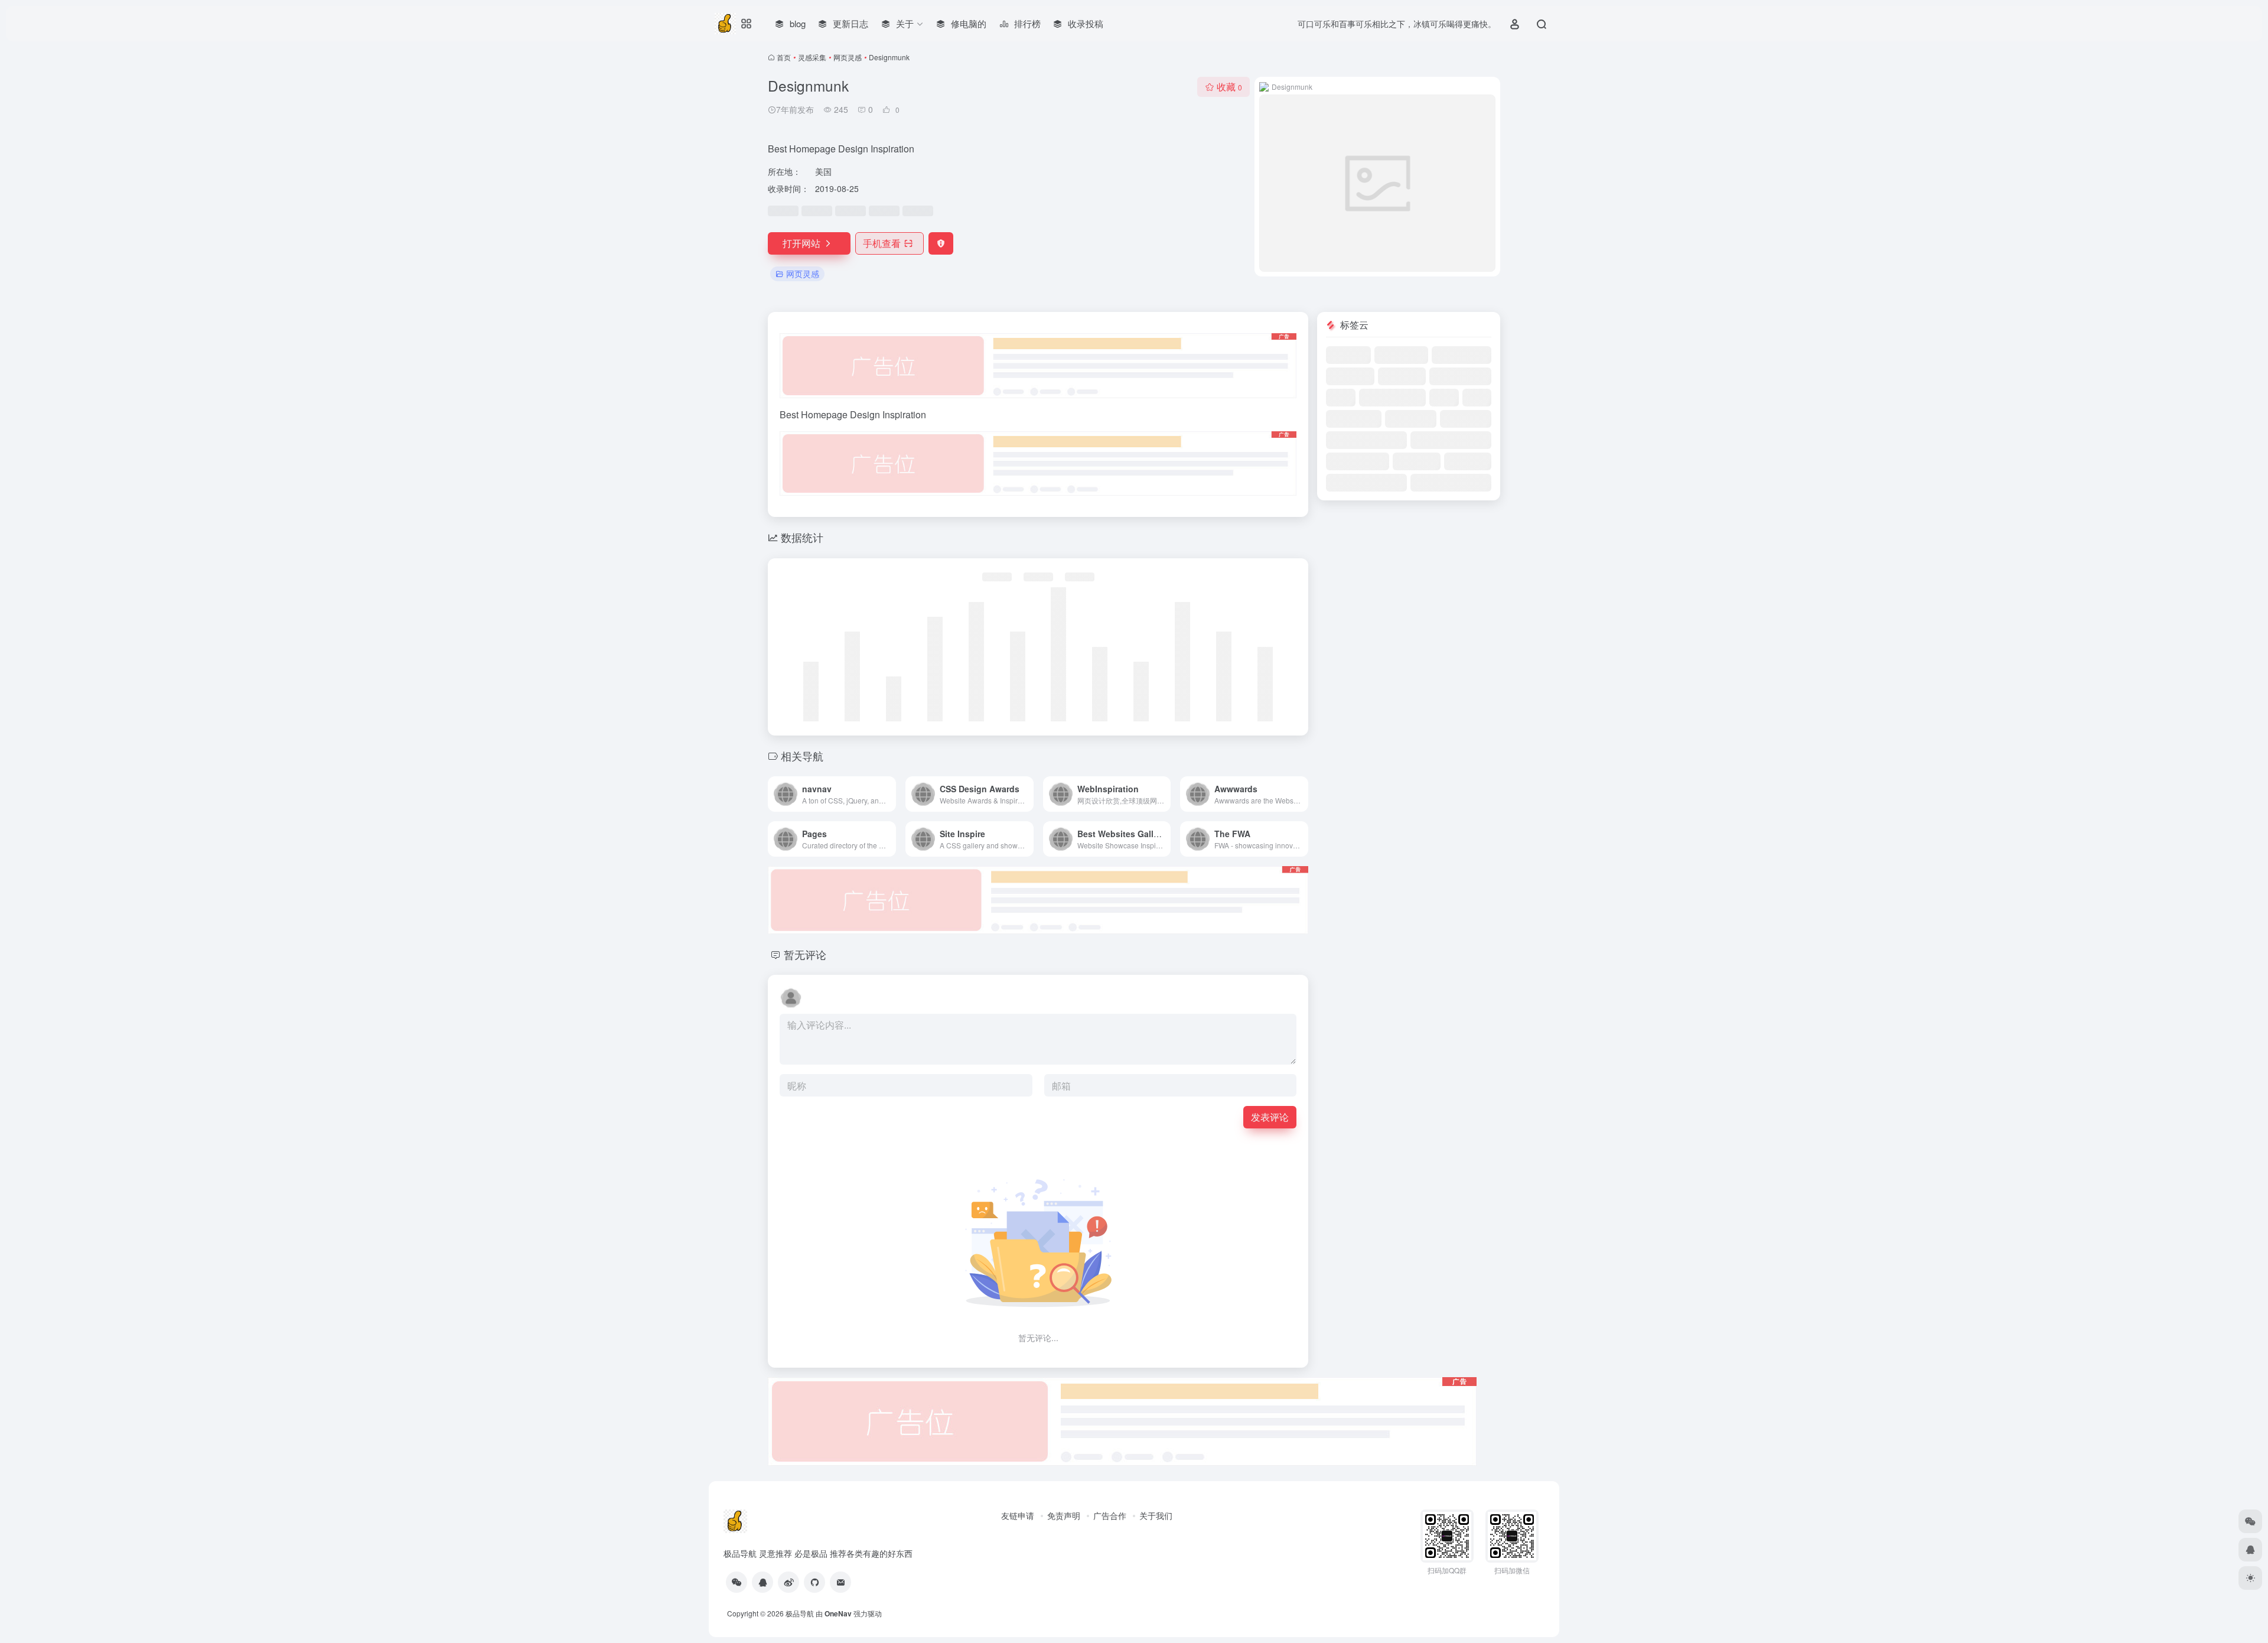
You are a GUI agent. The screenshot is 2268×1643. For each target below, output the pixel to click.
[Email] (840, 1582)
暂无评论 (805, 954)
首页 (784, 57)
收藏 (1229, 87)
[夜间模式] (2250, 1578)
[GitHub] (814, 1582)
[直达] (889, 794)
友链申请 (1018, 1515)
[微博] (788, 1582)
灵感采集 (812, 57)
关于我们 (1156, 1515)
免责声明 (1064, 1515)
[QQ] (762, 1582)
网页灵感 (848, 57)
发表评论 (1270, 1117)
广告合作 (1110, 1515)
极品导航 (800, 1613)
